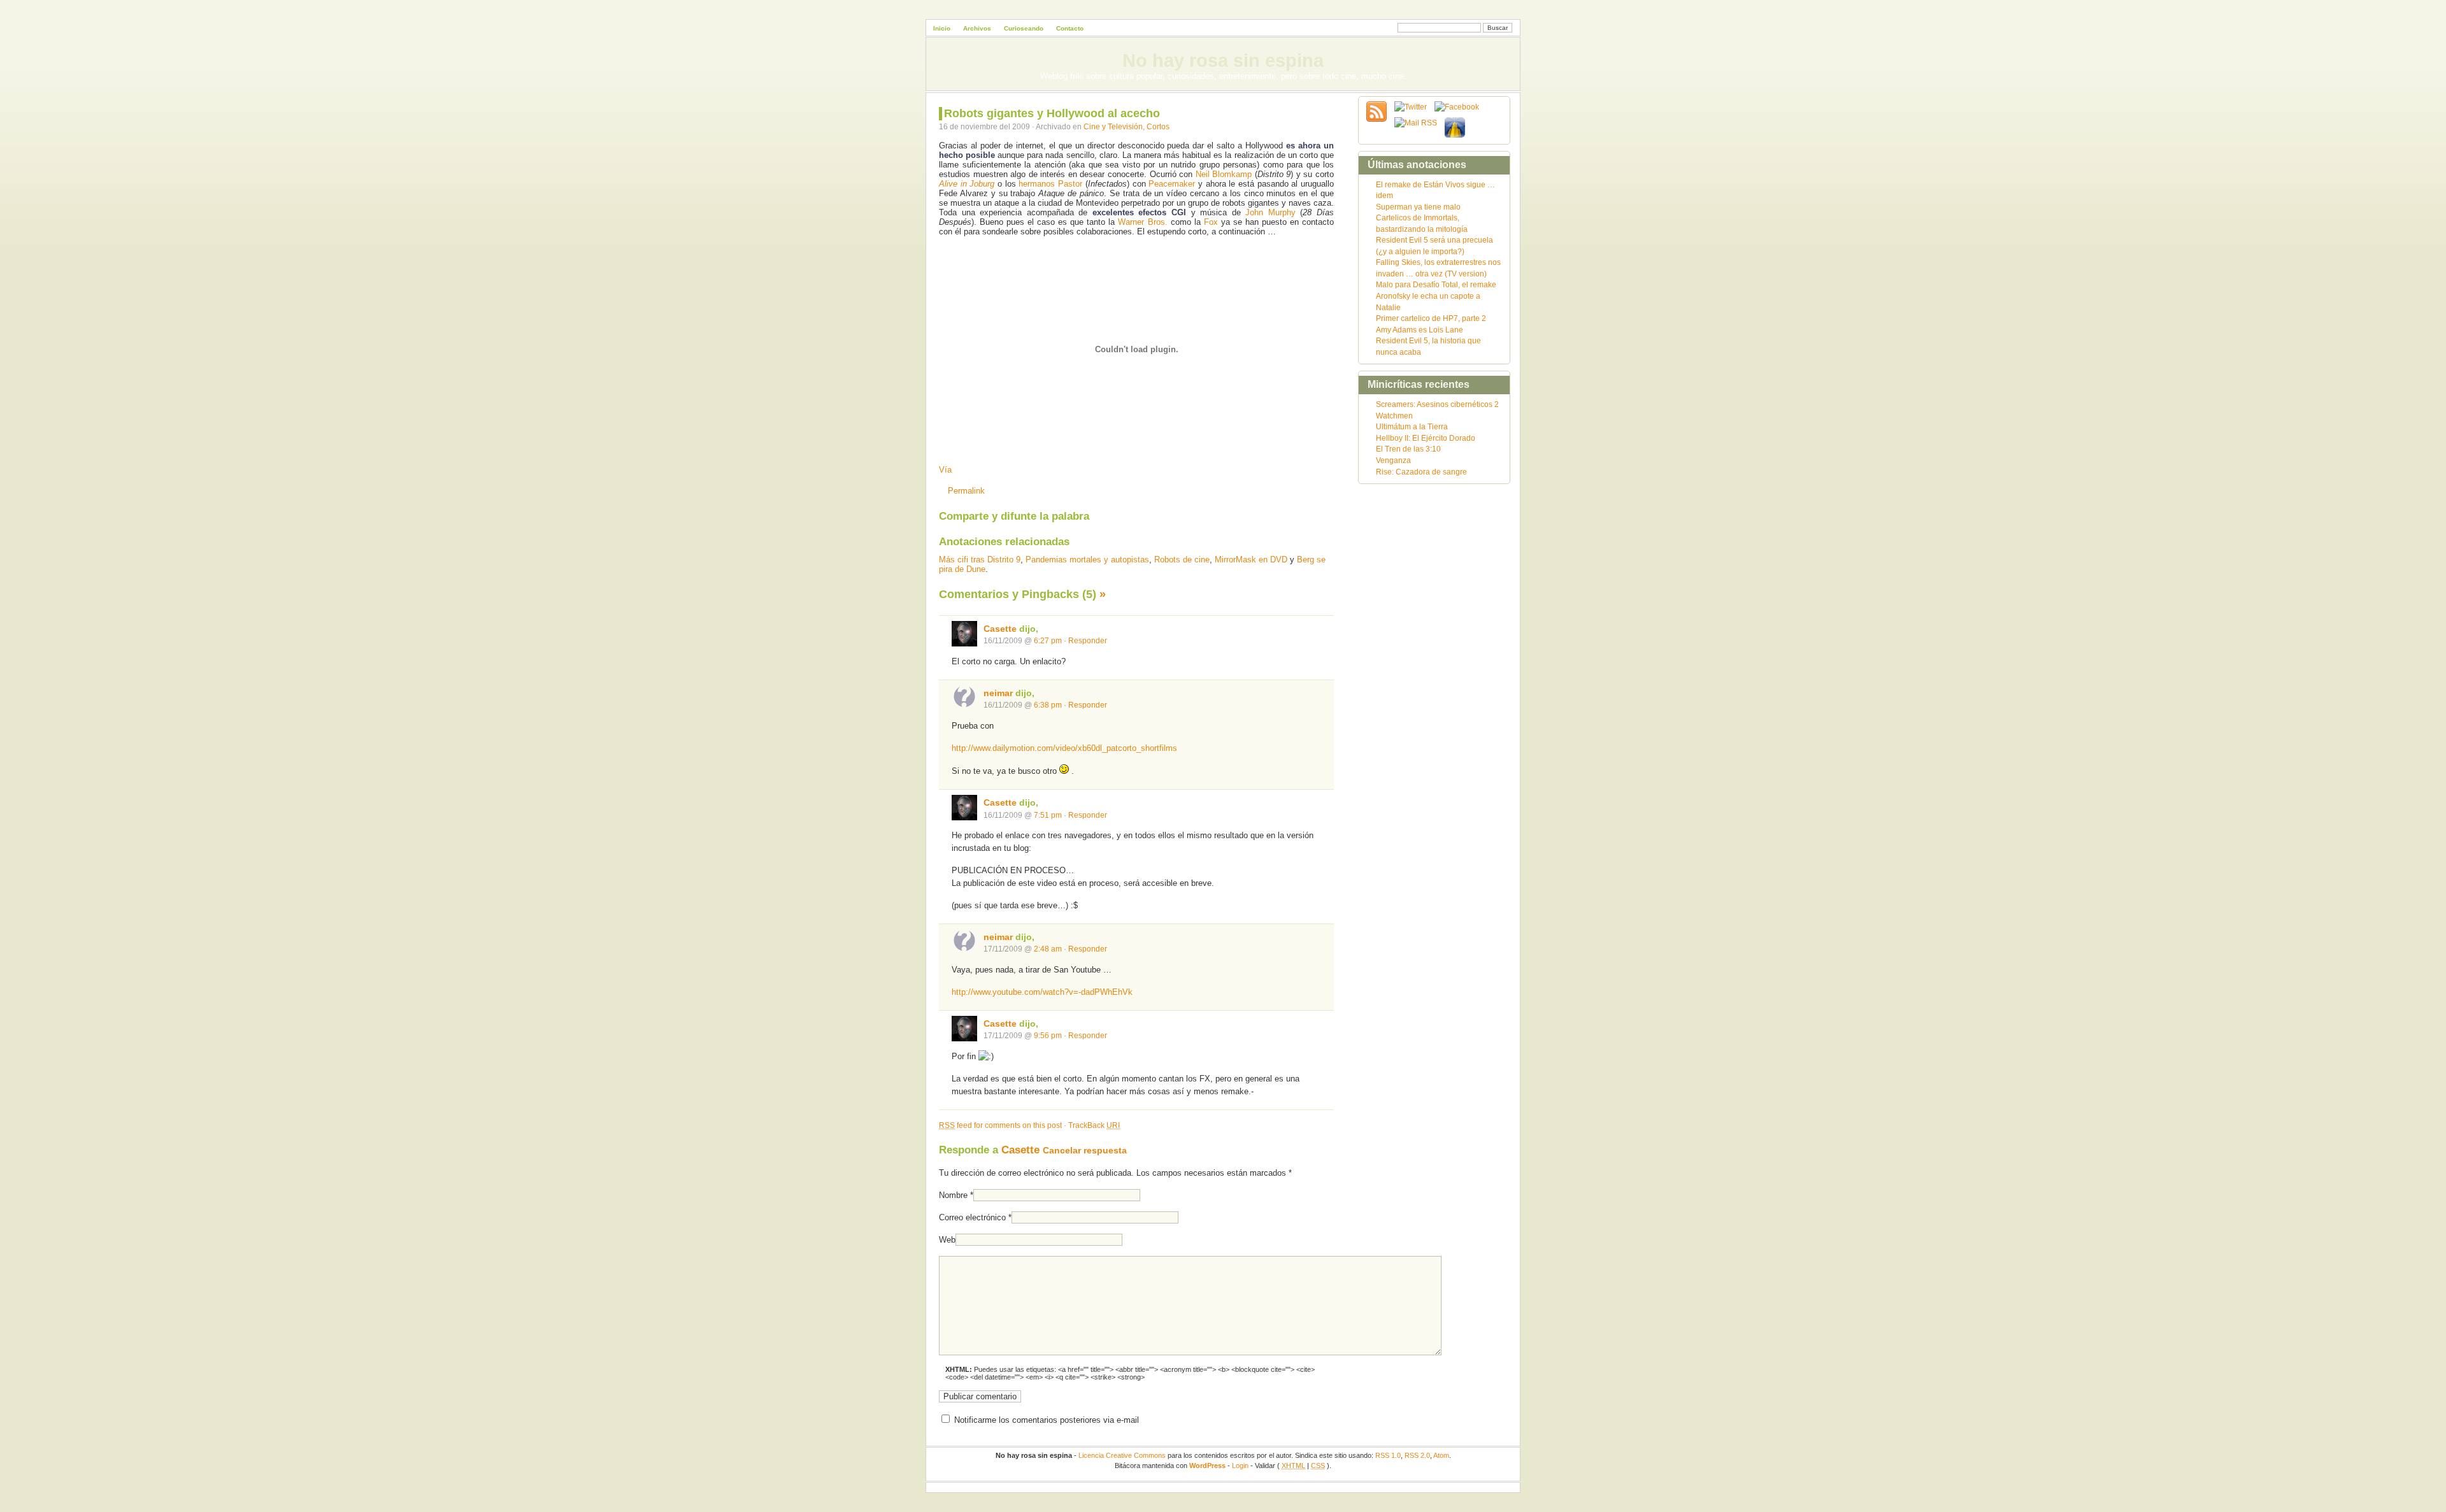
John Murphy (1270, 212)
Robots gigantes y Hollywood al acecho (1052, 113)
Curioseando (1024, 28)
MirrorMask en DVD (1251, 560)
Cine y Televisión (1113, 126)
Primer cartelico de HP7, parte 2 (1431, 318)
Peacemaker (1172, 184)
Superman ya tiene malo (1418, 207)
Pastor (1070, 184)
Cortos (1158, 126)
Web (947, 1240)
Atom (1441, 1455)
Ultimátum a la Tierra (1412, 426)
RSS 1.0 (1388, 1455)
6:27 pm (1048, 640)
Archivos (977, 28)
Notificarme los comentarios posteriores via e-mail (1047, 1420)
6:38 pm (1048, 705)
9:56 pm (1048, 1035)
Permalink (966, 491)
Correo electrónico (972, 1217)
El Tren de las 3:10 (1408, 449)
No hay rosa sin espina (1223, 61)
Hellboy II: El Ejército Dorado (1426, 438)
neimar (998, 693)
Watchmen (1394, 416)
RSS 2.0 (1417, 1455)
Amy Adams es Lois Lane (1420, 330)
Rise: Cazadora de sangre (1421, 472)
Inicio (942, 28)
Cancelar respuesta (1085, 1150)
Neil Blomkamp (1224, 174)
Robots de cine (1182, 560)
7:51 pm (1048, 815)
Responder (1088, 640)
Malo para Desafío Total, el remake (1436, 284)
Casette (1000, 629)
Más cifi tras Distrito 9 (980, 560)
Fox (1211, 222)
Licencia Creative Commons (1122, 1455)
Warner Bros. (1142, 222)
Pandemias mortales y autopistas (1087, 560)
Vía (945, 470)
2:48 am (1048, 949)
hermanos (1037, 184)
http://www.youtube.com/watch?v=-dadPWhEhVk (1042, 992)
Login (1240, 1466)
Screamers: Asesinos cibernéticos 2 (1437, 404)
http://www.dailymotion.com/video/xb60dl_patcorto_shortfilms (1064, 748)
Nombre (953, 1195)
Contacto (1070, 28)
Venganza (1393, 460)
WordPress (1207, 1466)
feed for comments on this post (1000, 1125)
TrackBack (1094, 1125)
